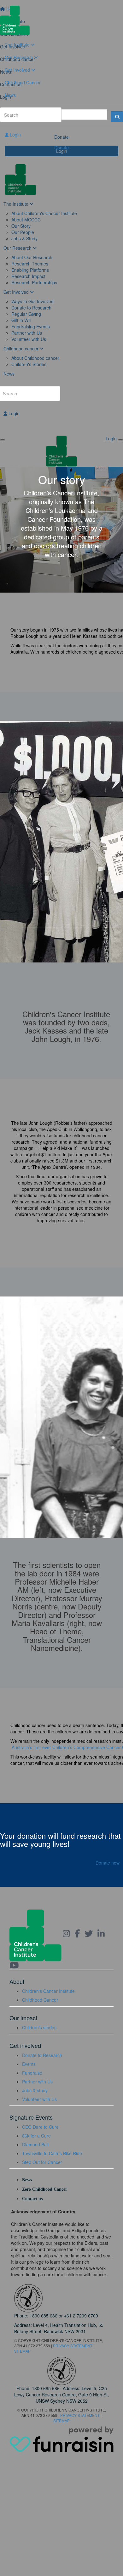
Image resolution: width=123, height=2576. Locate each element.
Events (29, 2064)
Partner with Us (37, 2082)
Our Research (19, 57)
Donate (61, 148)
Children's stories (39, 2027)
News (10, 95)
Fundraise (32, 2073)
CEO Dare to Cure (40, 2127)
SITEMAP (22, 2351)
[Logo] (61, 20)
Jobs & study (35, 2090)
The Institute (18, 45)
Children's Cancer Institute (48, 1991)
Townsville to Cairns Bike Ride (52, 2153)
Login (15, 135)
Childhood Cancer (23, 82)
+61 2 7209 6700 (81, 2316)
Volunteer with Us (39, 2099)
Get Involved (18, 70)
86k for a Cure (36, 2136)
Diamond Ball (35, 2144)
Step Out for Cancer (42, 2162)
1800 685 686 (44, 2316)
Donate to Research (42, 2055)
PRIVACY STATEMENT (73, 2346)
